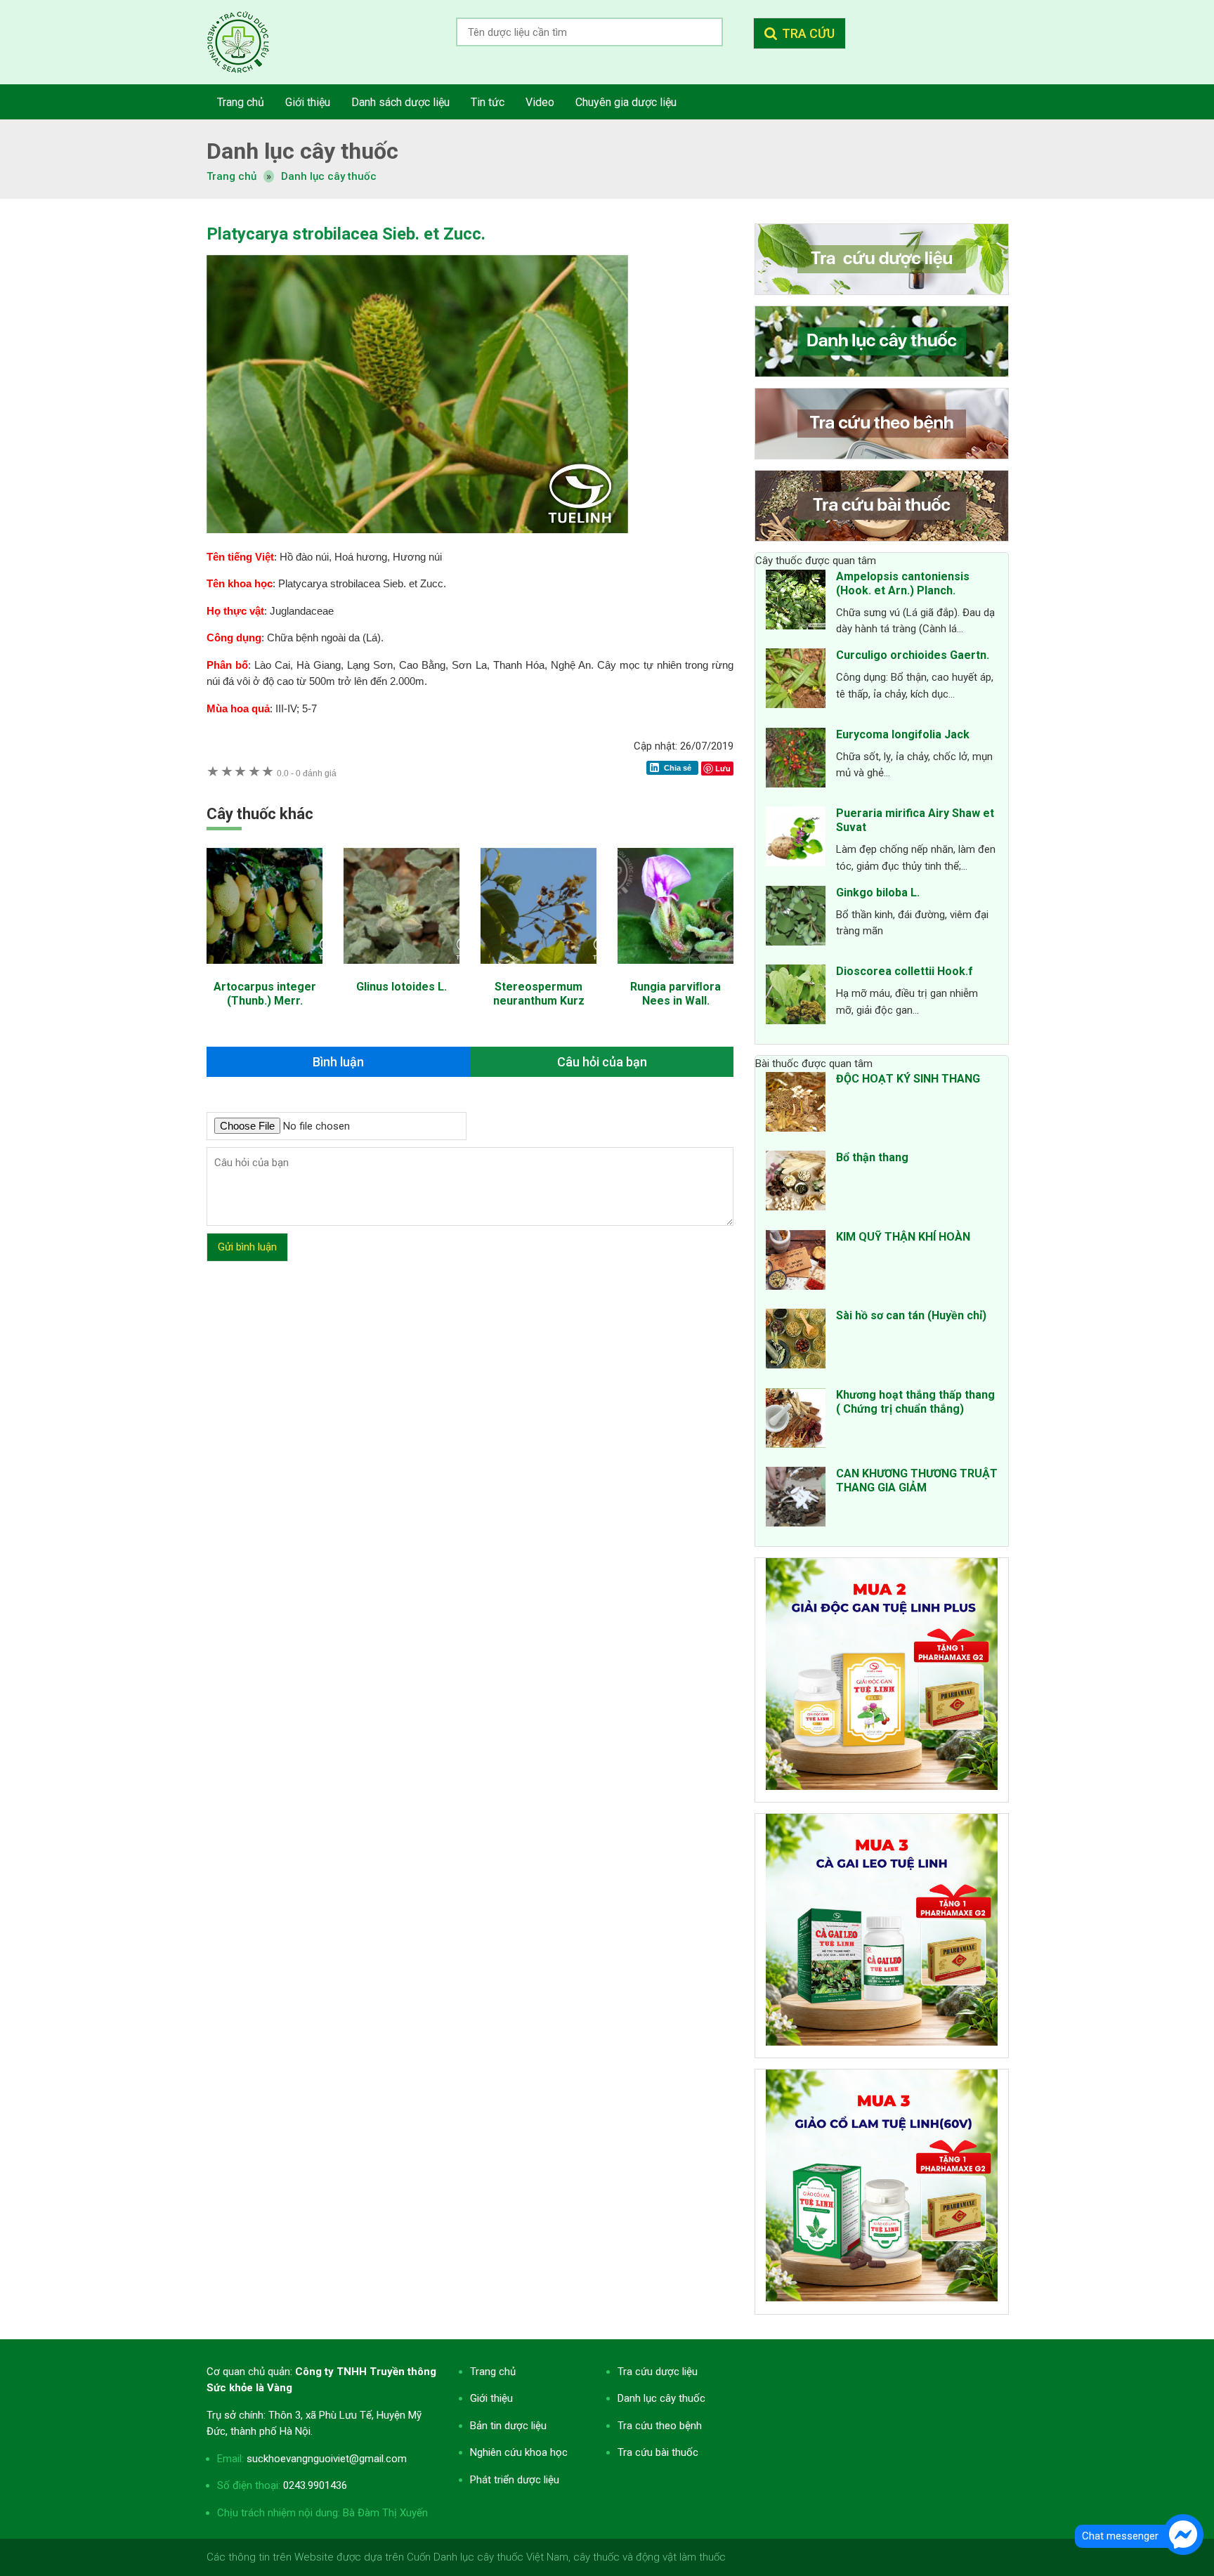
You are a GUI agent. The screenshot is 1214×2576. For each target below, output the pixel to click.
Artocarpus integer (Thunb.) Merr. (265, 994)
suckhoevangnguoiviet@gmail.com (327, 2459)
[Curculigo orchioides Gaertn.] (796, 681)
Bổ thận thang (872, 1157)
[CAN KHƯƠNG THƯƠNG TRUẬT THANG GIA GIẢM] (796, 1499)
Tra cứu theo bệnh (660, 2426)
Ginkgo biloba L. (878, 893)
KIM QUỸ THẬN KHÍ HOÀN (903, 1237)
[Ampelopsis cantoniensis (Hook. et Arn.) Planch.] (796, 602)
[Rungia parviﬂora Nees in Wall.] (675, 971)
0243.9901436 (315, 2485)
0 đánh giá (307, 773)
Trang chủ (493, 2372)
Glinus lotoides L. (402, 987)
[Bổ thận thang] (796, 1183)
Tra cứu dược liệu (249, 42)
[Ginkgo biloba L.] (796, 918)
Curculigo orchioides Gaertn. (913, 655)
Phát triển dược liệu (515, 2480)
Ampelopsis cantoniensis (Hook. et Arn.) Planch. (903, 583)
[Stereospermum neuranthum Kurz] (539, 971)
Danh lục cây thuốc (329, 176)
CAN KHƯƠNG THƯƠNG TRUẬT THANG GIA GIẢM (917, 1480)
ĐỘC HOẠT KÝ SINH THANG (908, 1079)
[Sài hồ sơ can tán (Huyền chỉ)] (796, 1341)
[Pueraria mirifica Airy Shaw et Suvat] (796, 839)
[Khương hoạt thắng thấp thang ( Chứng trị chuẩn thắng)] (796, 1420)
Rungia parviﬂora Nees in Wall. (675, 994)
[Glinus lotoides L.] (402, 971)
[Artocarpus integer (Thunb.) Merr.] (265, 971)
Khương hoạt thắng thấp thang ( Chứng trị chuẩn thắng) (915, 1402)
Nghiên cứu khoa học (519, 2452)
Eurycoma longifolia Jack (903, 734)
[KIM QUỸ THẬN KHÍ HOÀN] (796, 1262)
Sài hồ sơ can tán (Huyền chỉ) (911, 1315)
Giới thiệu (491, 2398)
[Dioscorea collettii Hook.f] (796, 997)
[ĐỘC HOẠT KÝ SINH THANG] (796, 1104)
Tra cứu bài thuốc (658, 2452)
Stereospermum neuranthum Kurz (539, 994)
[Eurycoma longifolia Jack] (796, 760)
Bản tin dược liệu (508, 2426)
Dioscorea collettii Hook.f (905, 971)
